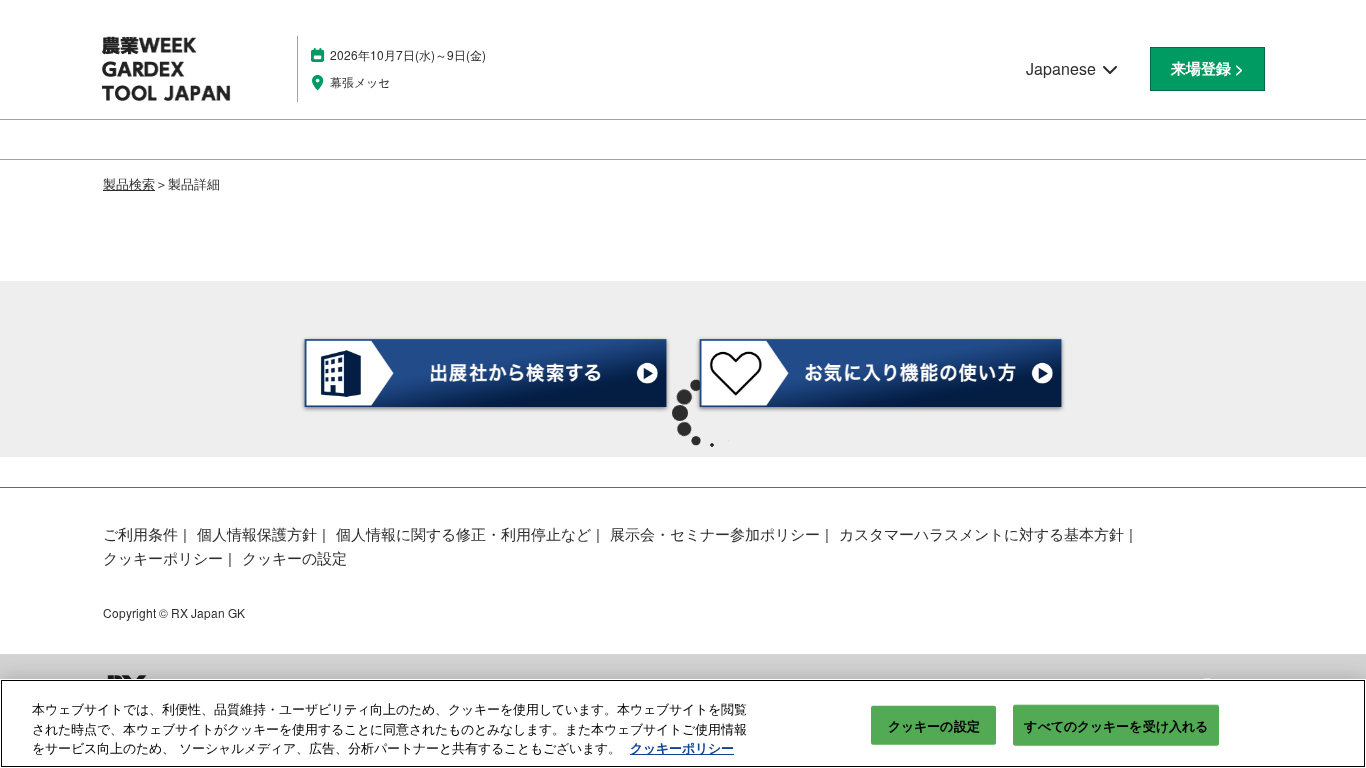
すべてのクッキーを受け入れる (1116, 724)
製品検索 (129, 183)
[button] (1207, 69)
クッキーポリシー (682, 747)
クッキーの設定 (934, 724)
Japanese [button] (1063, 68)
